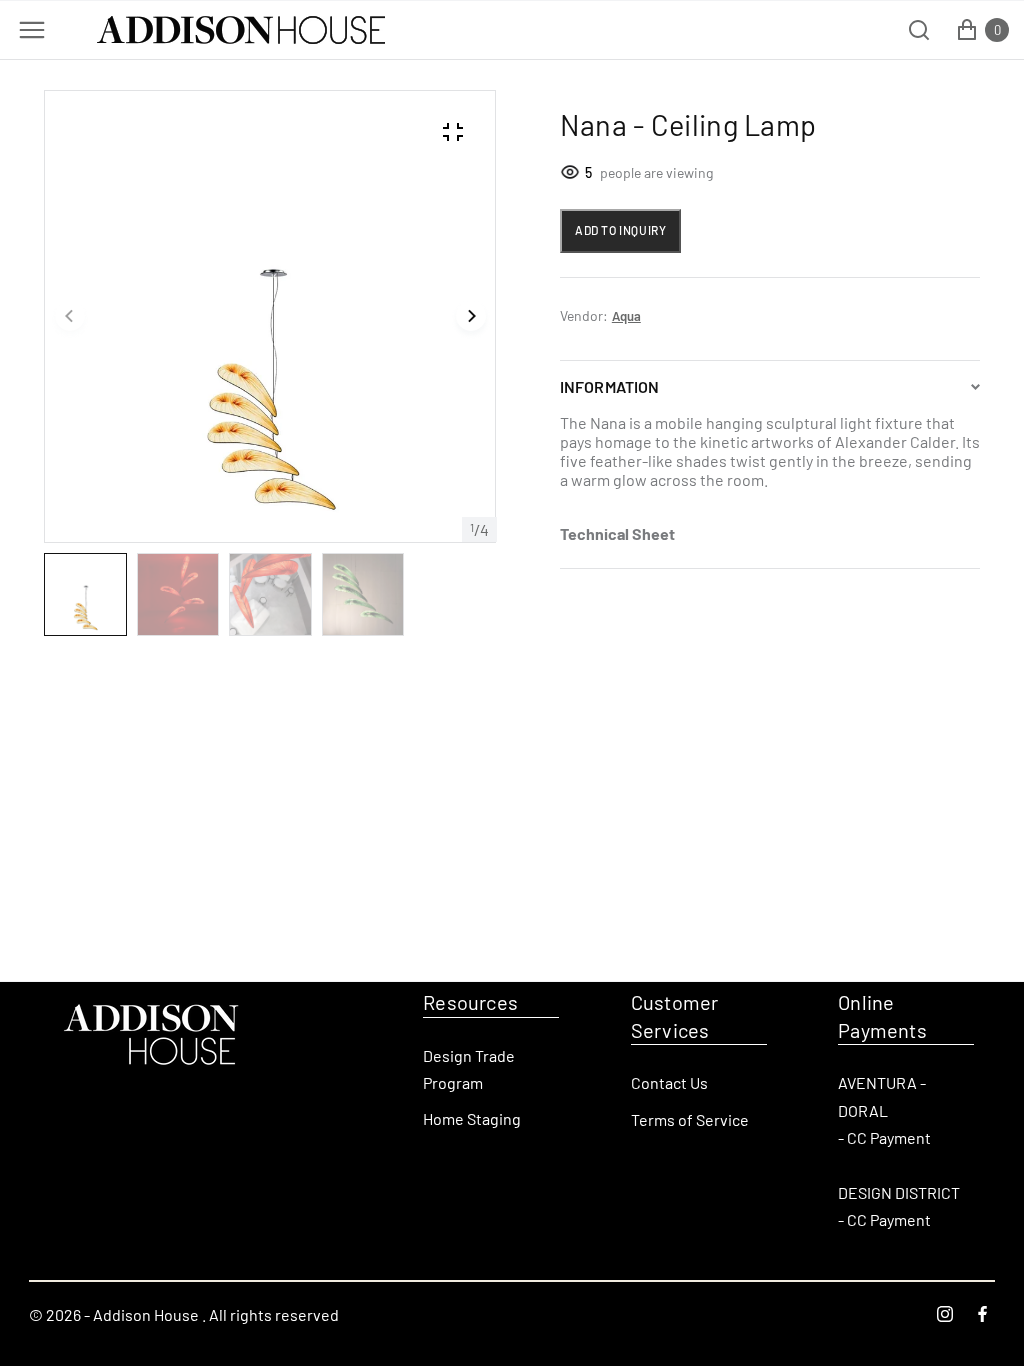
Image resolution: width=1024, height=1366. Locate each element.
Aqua (626, 316)
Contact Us (669, 1082)
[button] (70, 317)
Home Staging (472, 1118)
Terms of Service (690, 1119)
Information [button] (610, 386)
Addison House (146, 1314)
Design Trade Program (469, 1069)
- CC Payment (884, 1137)
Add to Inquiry (620, 230)
